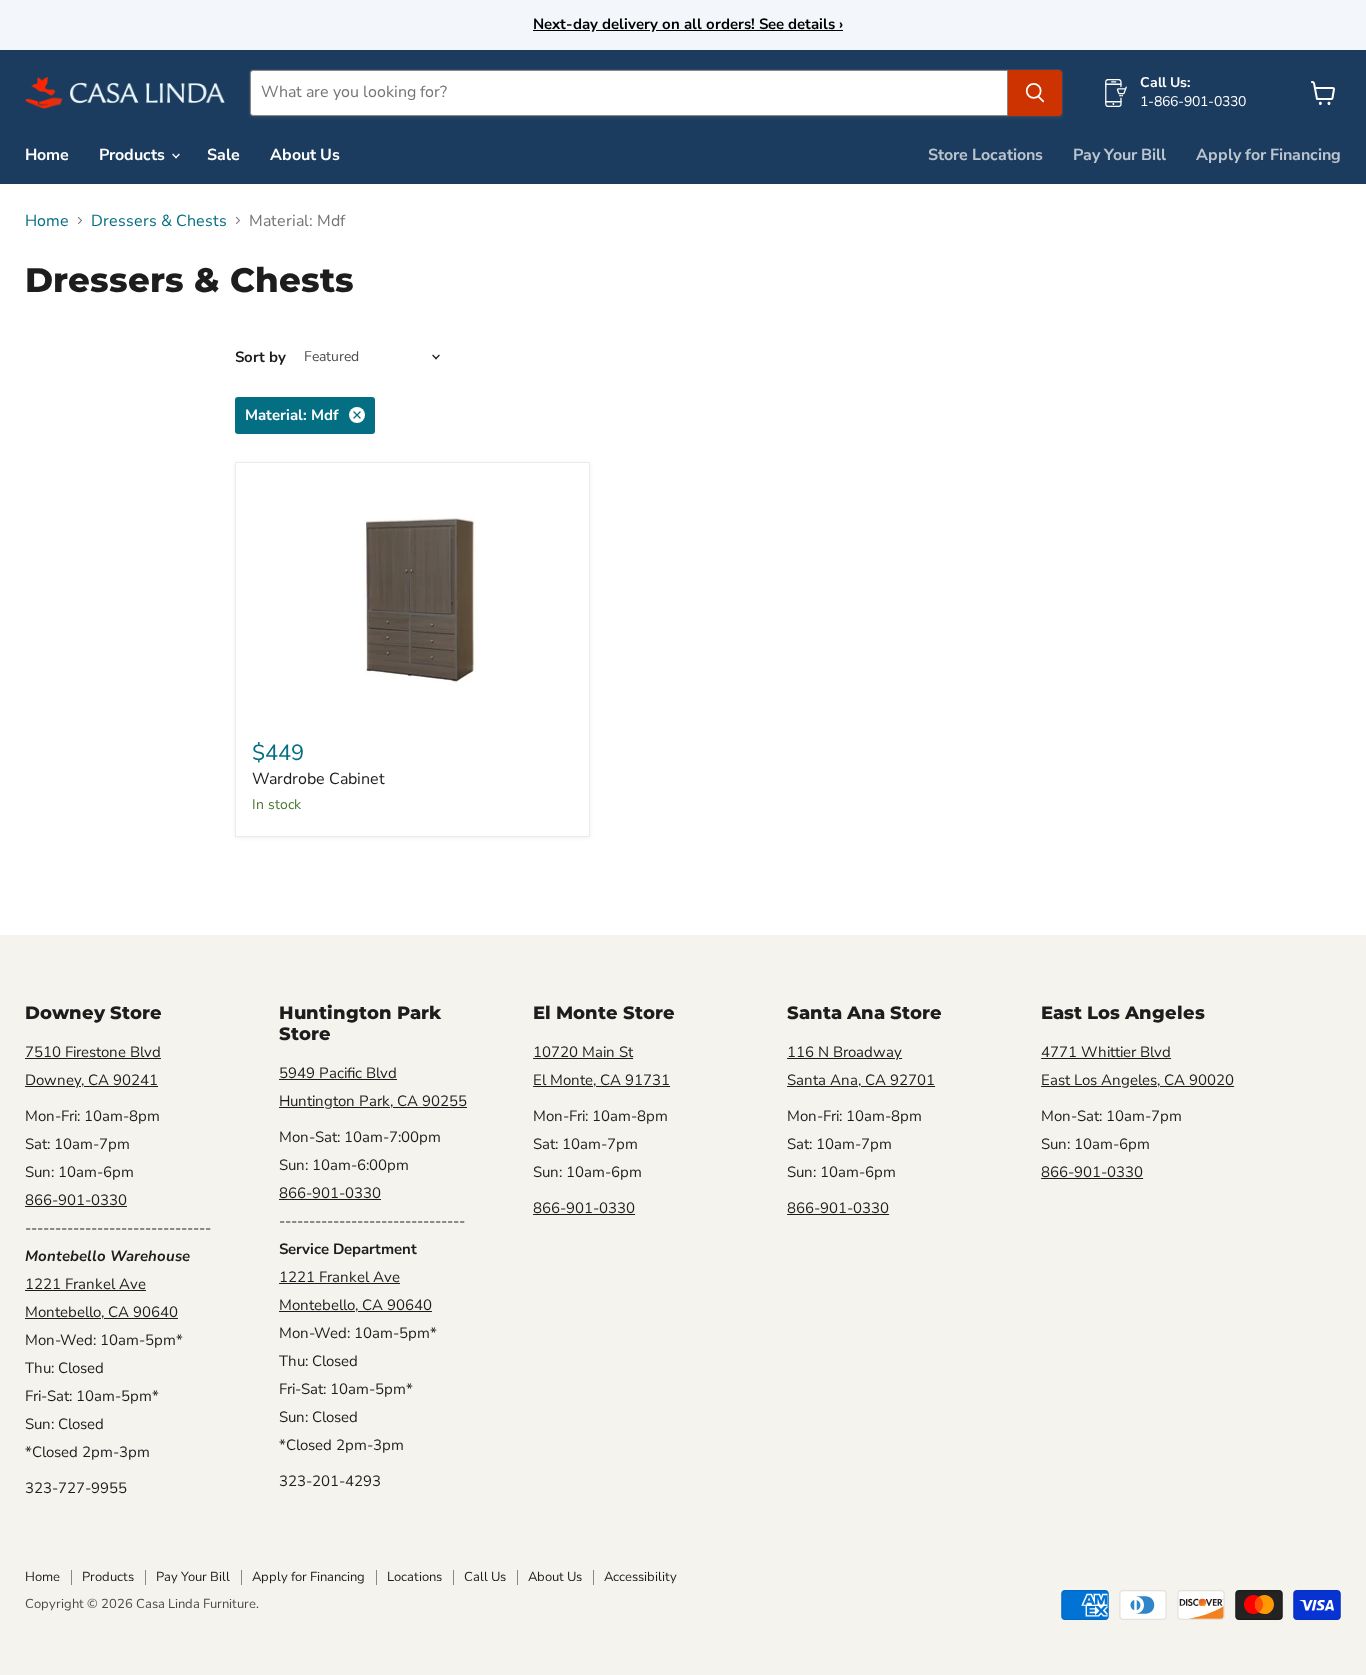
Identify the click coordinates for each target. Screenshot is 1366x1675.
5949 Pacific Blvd (338, 1073)
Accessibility (640, 1577)
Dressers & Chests (159, 221)
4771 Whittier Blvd (1106, 1052)
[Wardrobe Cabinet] (412, 599)
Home (47, 155)
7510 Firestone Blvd (93, 1052)
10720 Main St (583, 1052)
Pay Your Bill (1119, 155)
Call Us (485, 1577)
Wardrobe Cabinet (318, 779)
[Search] (1035, 93)
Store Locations (985, 155)
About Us (305, 155)
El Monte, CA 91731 (601, 1080)
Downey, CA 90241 (91, 1080)
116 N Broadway (844, 1052)
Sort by (260, 357)
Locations (414, 1577)
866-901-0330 (76, 1200)
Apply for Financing (1268, 155)
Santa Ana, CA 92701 (861, 1080)
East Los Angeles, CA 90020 (1137, 1080)
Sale (223, 155)
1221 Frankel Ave (85, 1284)
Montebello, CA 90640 (101, 1312)
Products (134, 155)
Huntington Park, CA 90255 (373, 1101)
